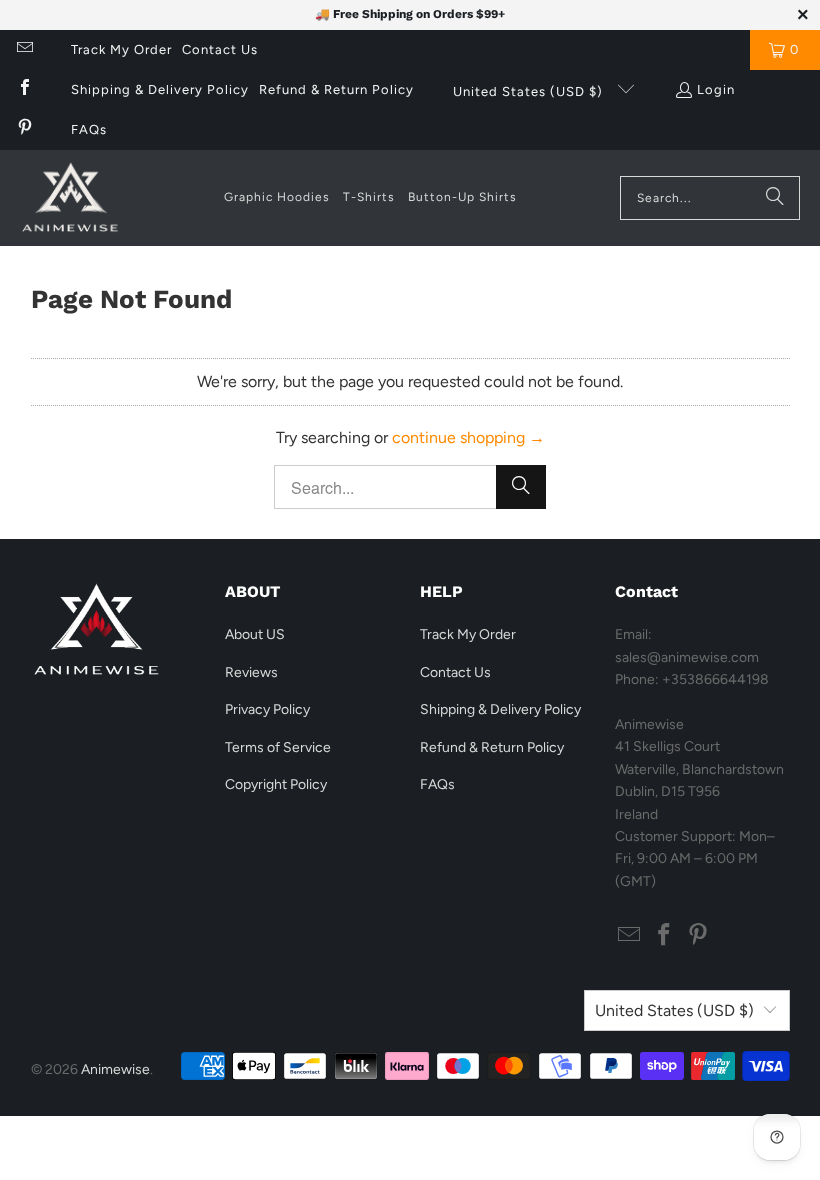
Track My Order (121, 49)
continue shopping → (468, 437)
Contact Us (220, 49)
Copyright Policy (276, 784)
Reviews (251, 672)
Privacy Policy (267, 709)
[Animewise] (70, 198)
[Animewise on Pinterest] (24, 129)
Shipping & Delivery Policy (160, 89)
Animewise (115, 1069)
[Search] (775, 198)
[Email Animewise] (24, 49)
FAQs (89, 129)
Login (716, 89)
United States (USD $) (530, 91)
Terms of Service (278, 747)
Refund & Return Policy (336, 89)
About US (255, 634)
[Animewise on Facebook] (24, 89)
